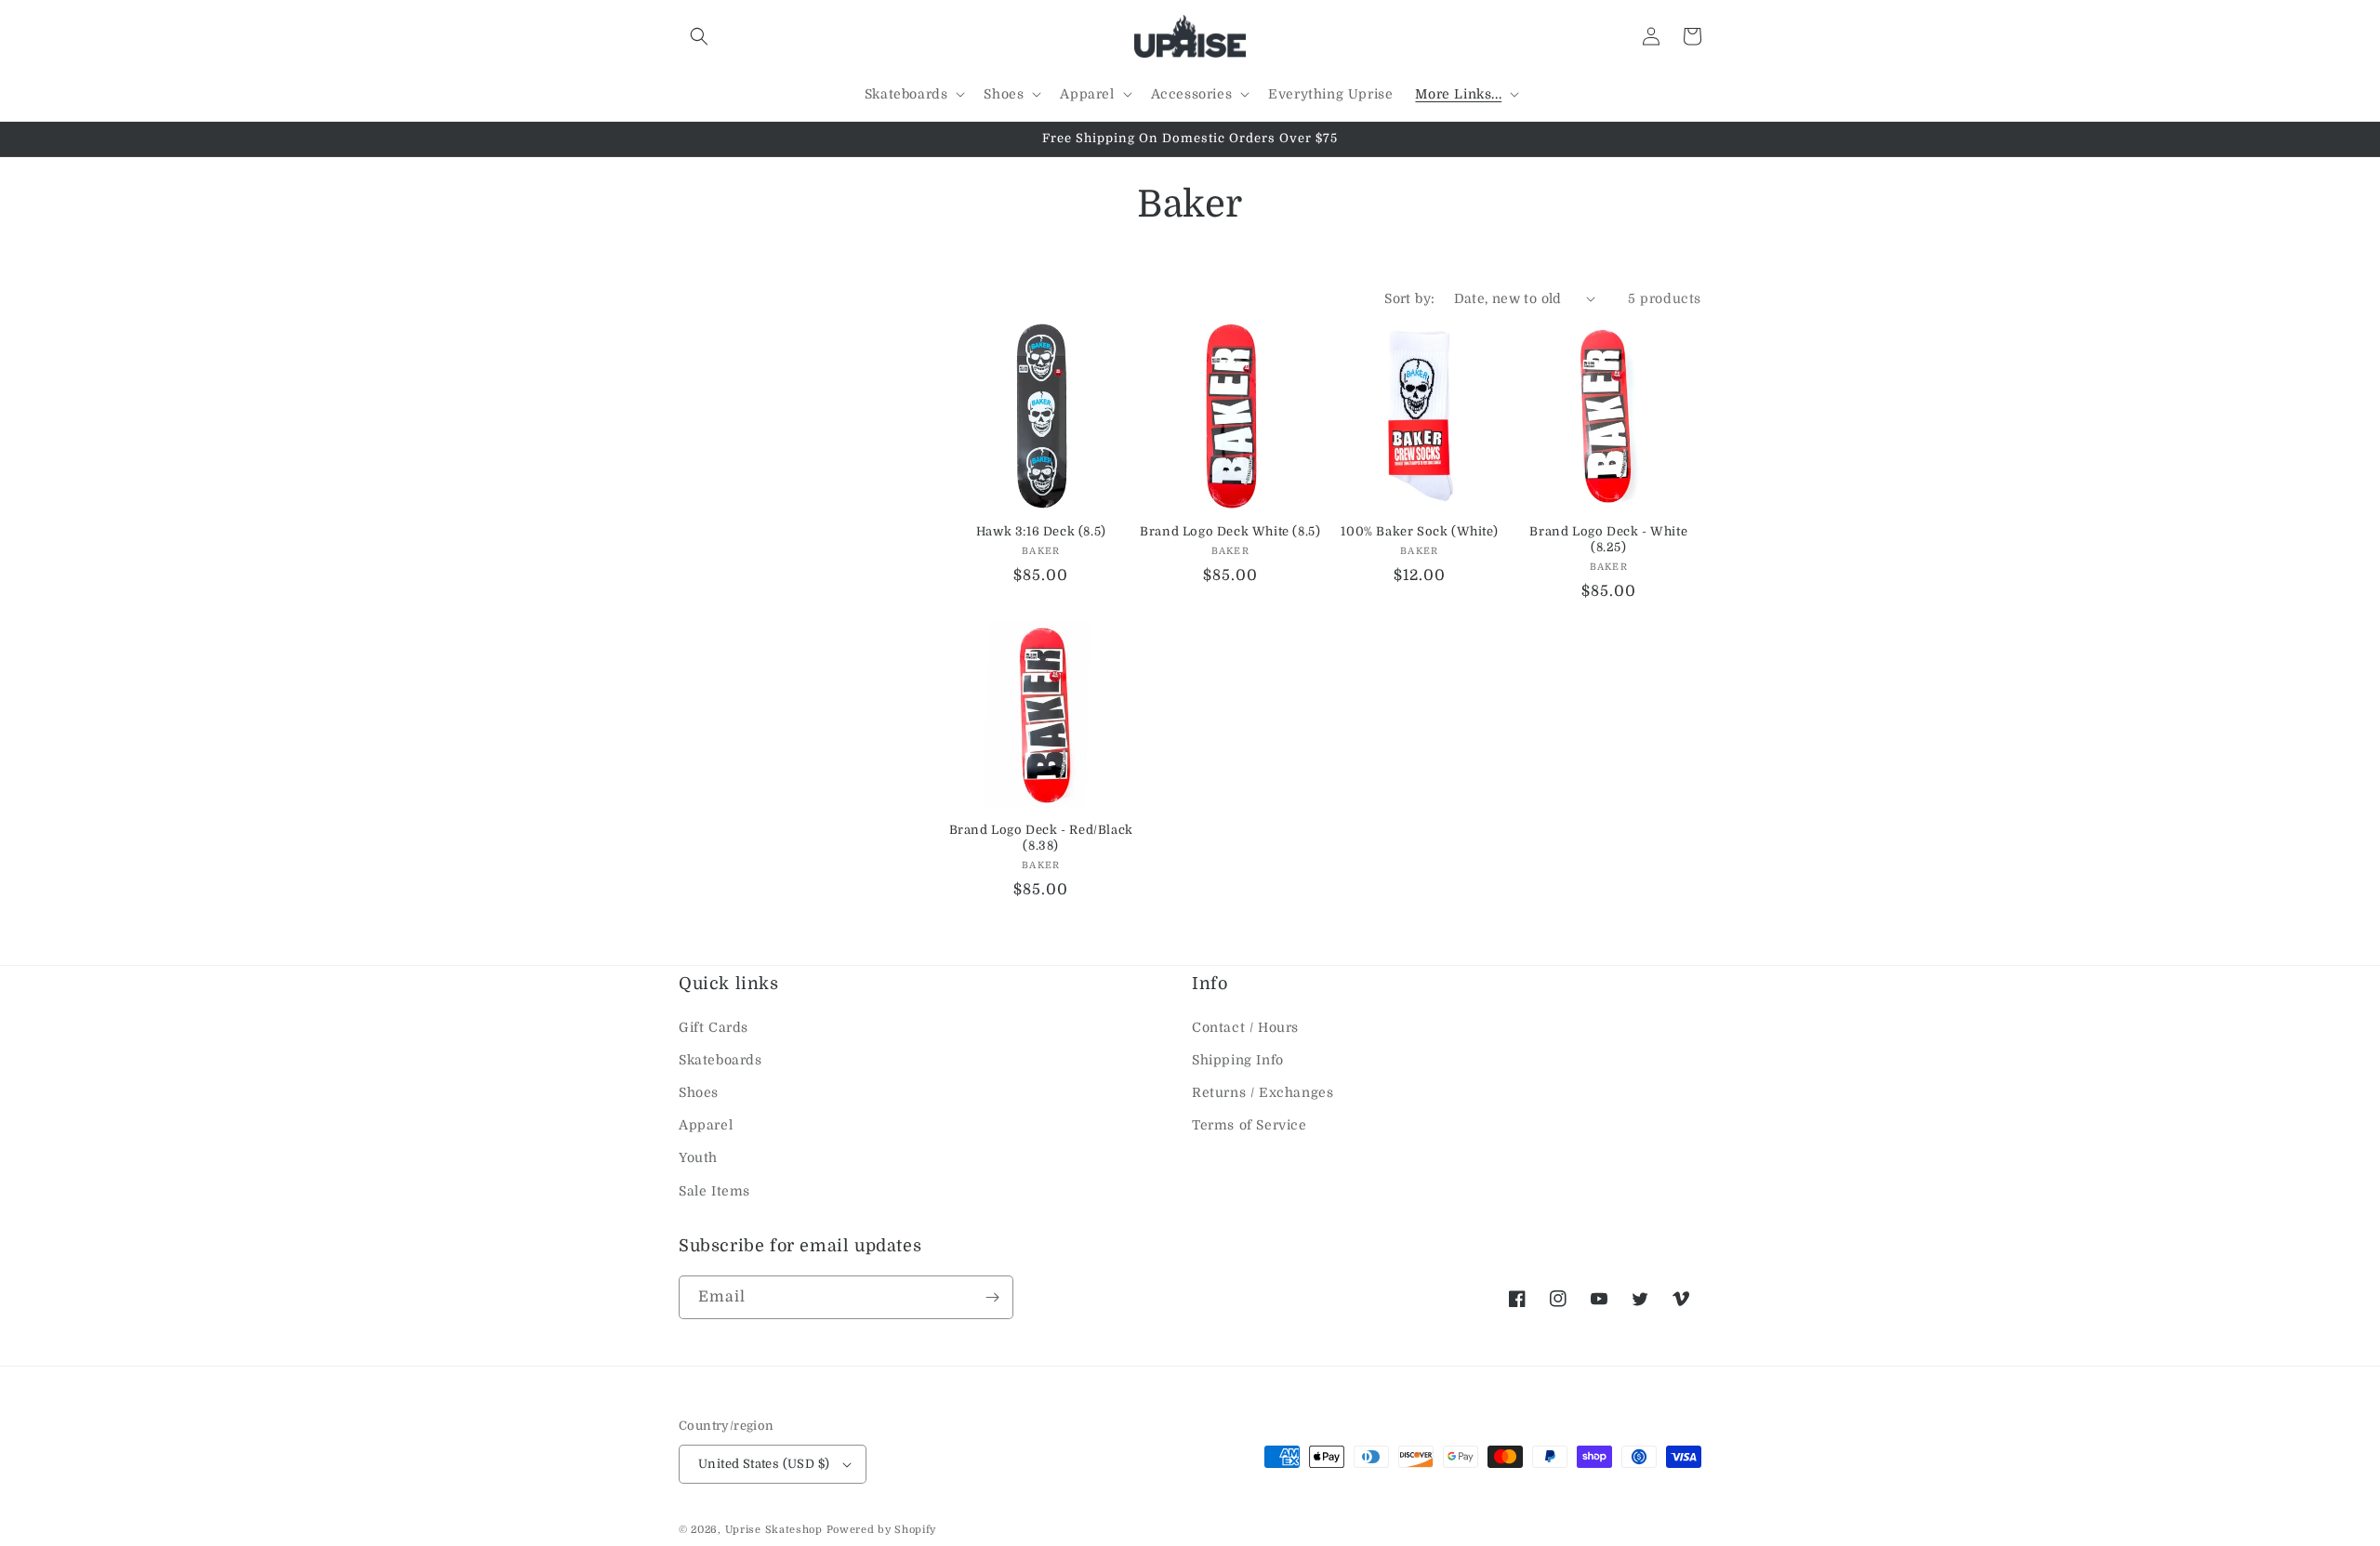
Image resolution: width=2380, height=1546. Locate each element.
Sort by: (1409, 298)
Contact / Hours (1245, 1027)
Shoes (699, 1092)
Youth (698, 1157)
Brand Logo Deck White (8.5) (1230, 531)
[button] (699, 36)
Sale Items (714, 1191)
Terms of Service (1249, 1125)
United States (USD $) (764, 1464)
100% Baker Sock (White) (1419, 531)
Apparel (706, 1125)
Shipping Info (1238, 1060)
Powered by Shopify (882, 1530)
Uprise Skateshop (774, 1530)
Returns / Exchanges (1263, 1092)
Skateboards (721, 1060)
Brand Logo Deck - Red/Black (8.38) (1041, 838)
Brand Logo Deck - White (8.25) (1608, 539)
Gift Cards (714, 1027)
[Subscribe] (992, 1297)
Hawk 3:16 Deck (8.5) (1041, 531)
